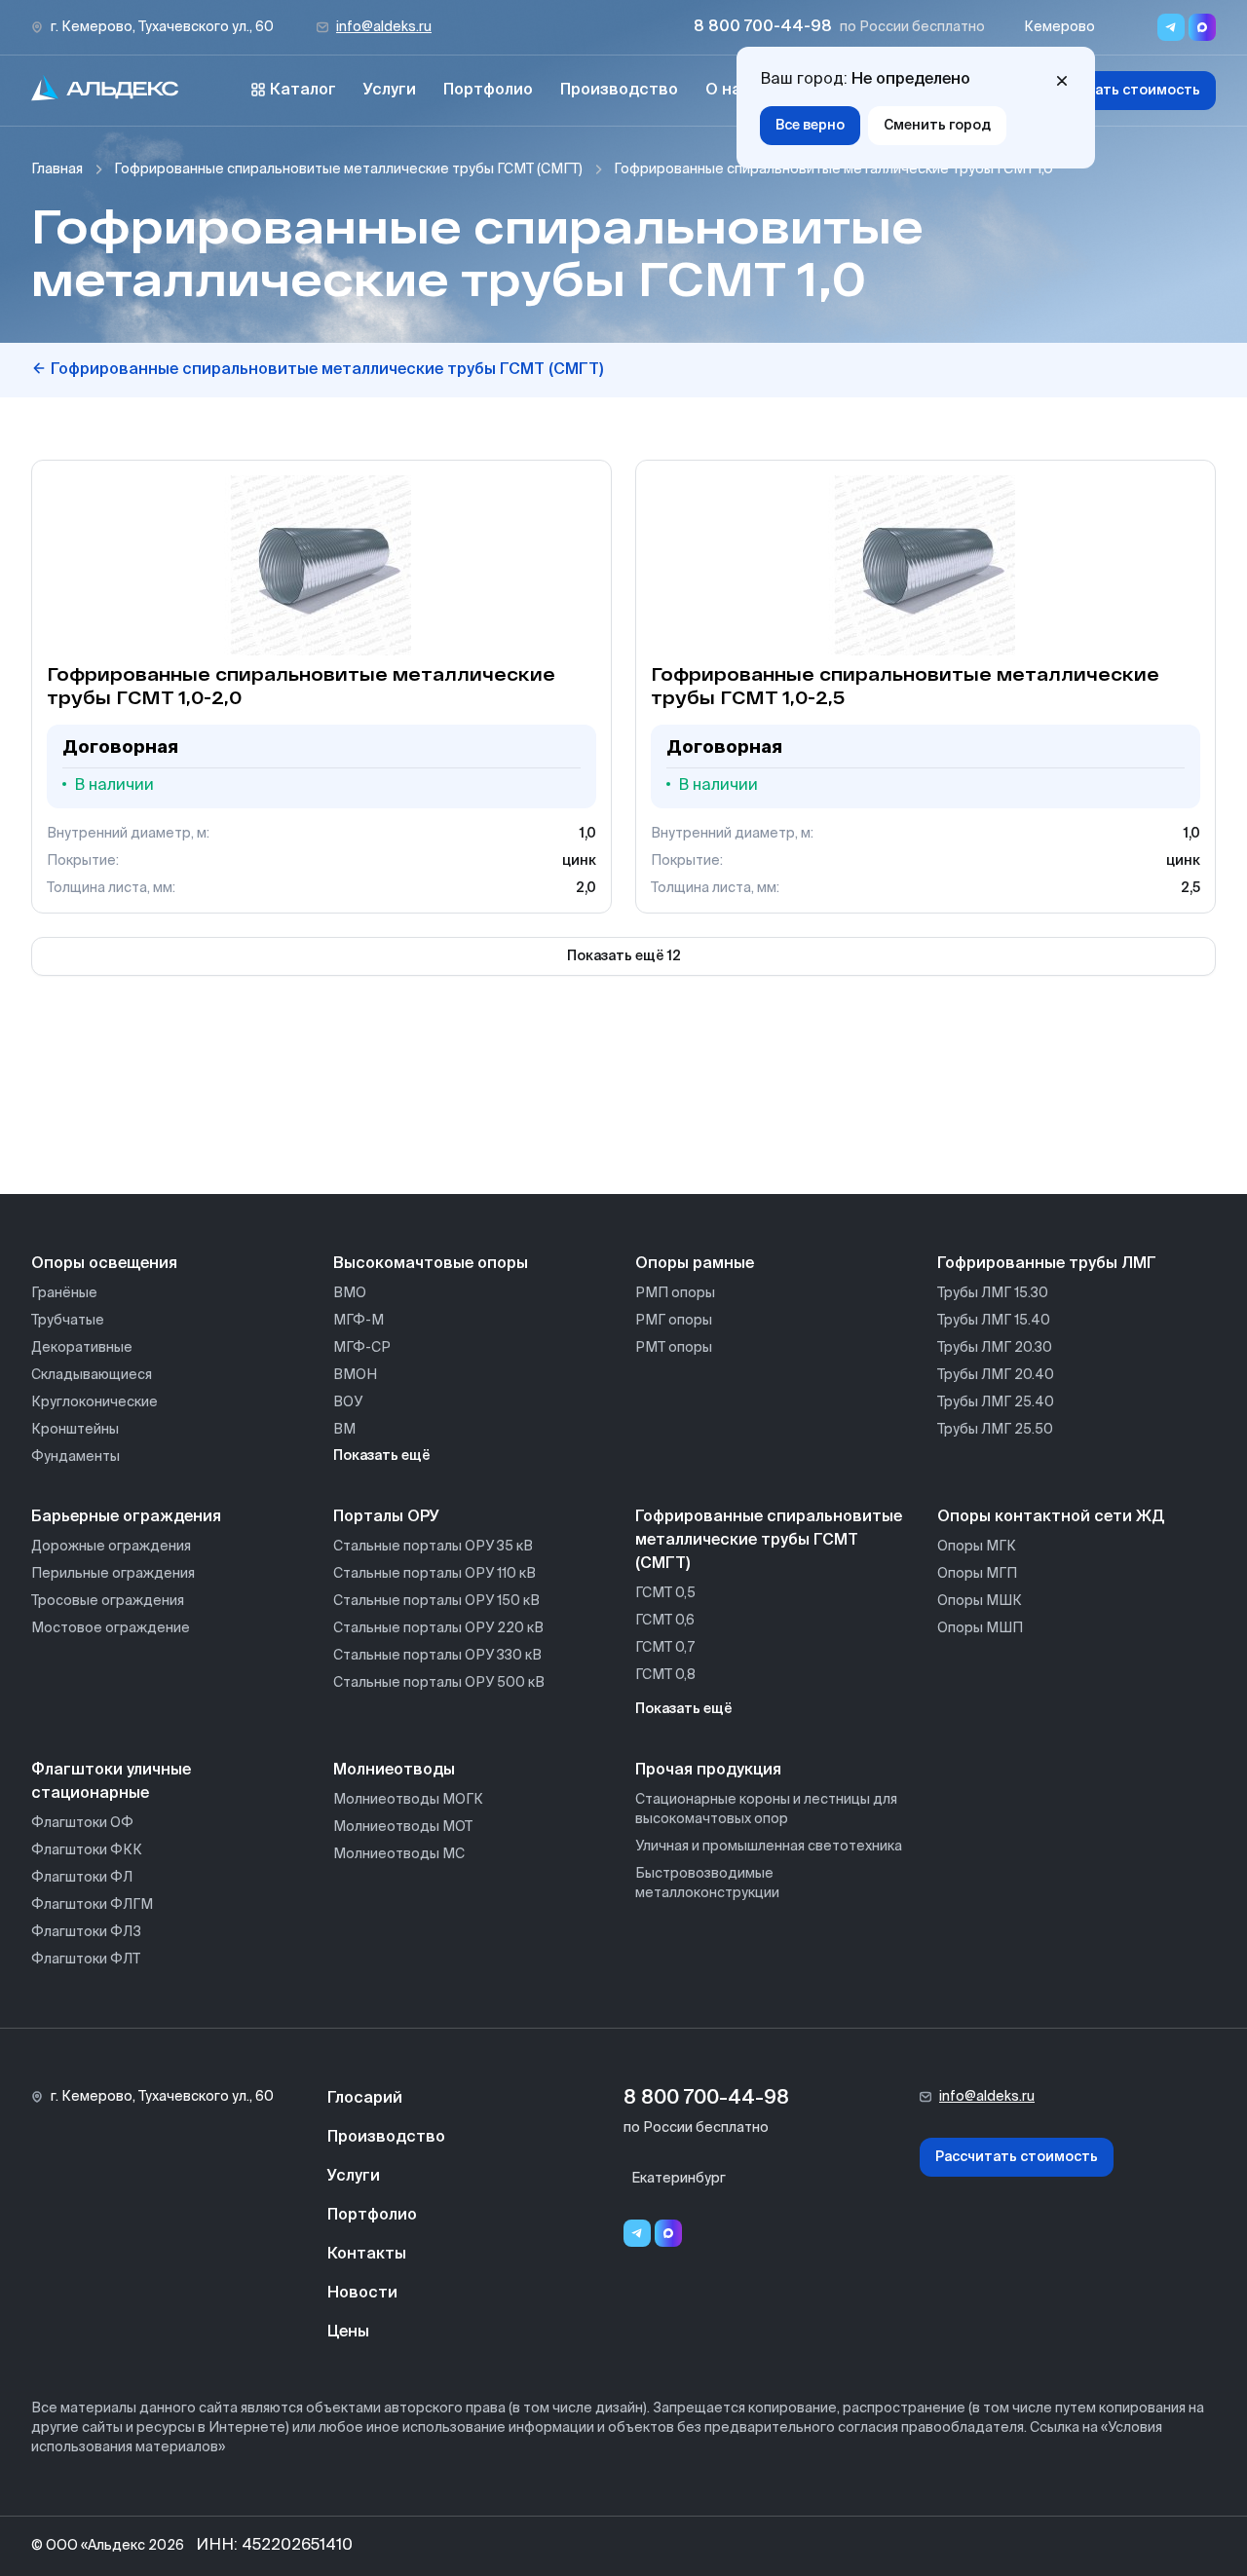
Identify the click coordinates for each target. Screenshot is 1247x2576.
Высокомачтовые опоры (431, 1264)
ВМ (344, 1430)
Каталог (303, 91)
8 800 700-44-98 (763, 27)
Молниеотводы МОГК (408, 1800)
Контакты (367, 2255)
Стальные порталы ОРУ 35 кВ (433, 1547)
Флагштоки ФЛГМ (92, 1905)
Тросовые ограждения (108, 1601)
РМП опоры (675, 1293)
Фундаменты (76, 1457)
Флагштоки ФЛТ (86, 1960)
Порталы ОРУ (386, 1517)
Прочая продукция (708, 1771)
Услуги (390, 91)
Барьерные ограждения (126, 1517)
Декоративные (82, 1348)
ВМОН (355, 1375)
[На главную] (105, 91)
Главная (57, 169)
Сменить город (937, 126)
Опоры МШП (980, 1628)
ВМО (350, 1293)
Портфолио (488, 91)
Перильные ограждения (113, 1574)
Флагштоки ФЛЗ (86, 1932)
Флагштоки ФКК (87, 1850)
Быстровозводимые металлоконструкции (707, 1884)
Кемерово (1059, 27)
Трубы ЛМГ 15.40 (994, 1321)
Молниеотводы (394, 1771)
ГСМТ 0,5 (665, 1593)
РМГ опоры (674, 1321)
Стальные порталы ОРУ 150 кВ (436, 1601)
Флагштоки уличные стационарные (111, 1782)
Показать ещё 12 (624, 956)
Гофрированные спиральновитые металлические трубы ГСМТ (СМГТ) (348, 169)
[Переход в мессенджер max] (1202, 27)
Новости (362, 2294)
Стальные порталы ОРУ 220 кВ (438, 1628)
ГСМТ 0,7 (665, 1648)
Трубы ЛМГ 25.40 (996, 1402)
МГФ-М (359, 1321)
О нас (728, 91)
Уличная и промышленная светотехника (769, 1847)
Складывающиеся (92, 1375)
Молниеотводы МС (399, 1854)
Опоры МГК (977, 1547)
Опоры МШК (980, 1601)
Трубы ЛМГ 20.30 (995, 1348)
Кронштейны (75, 1430)
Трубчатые (68, 1321)
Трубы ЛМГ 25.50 (995, 1430)
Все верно (810, 126)
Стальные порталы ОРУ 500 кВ (439, 1683)
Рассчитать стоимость (1119, 91)
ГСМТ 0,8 (665, 1675)
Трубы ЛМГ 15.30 (993, 1293)
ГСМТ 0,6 (665, 1621)
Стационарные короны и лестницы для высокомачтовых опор (766, 1810)
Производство (619, 91)
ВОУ (348, 1402)
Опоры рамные (695, 1264)
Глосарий (365, 2099)
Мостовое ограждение (111, 1628)
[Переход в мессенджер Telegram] (1171, 27)
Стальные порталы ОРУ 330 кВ (437, 1656)
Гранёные (64, 1293)
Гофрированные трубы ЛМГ (1047, 1264)
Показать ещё (382, 1456)
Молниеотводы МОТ (403, 1827)
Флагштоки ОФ (82, 1823)
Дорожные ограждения (111, 1547)
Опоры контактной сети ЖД (1051, 1517)
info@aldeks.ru (384, 27)
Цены (348, 2333)
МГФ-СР (362, 1348)
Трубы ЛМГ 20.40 (996, 1375)
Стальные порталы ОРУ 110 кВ (435, 1574)
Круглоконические (94, 1402)
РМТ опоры (674, 1348)
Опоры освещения (104, 1264)
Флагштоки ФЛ (82, 1878)
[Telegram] (637, 2233)
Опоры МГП (977, 1574)
